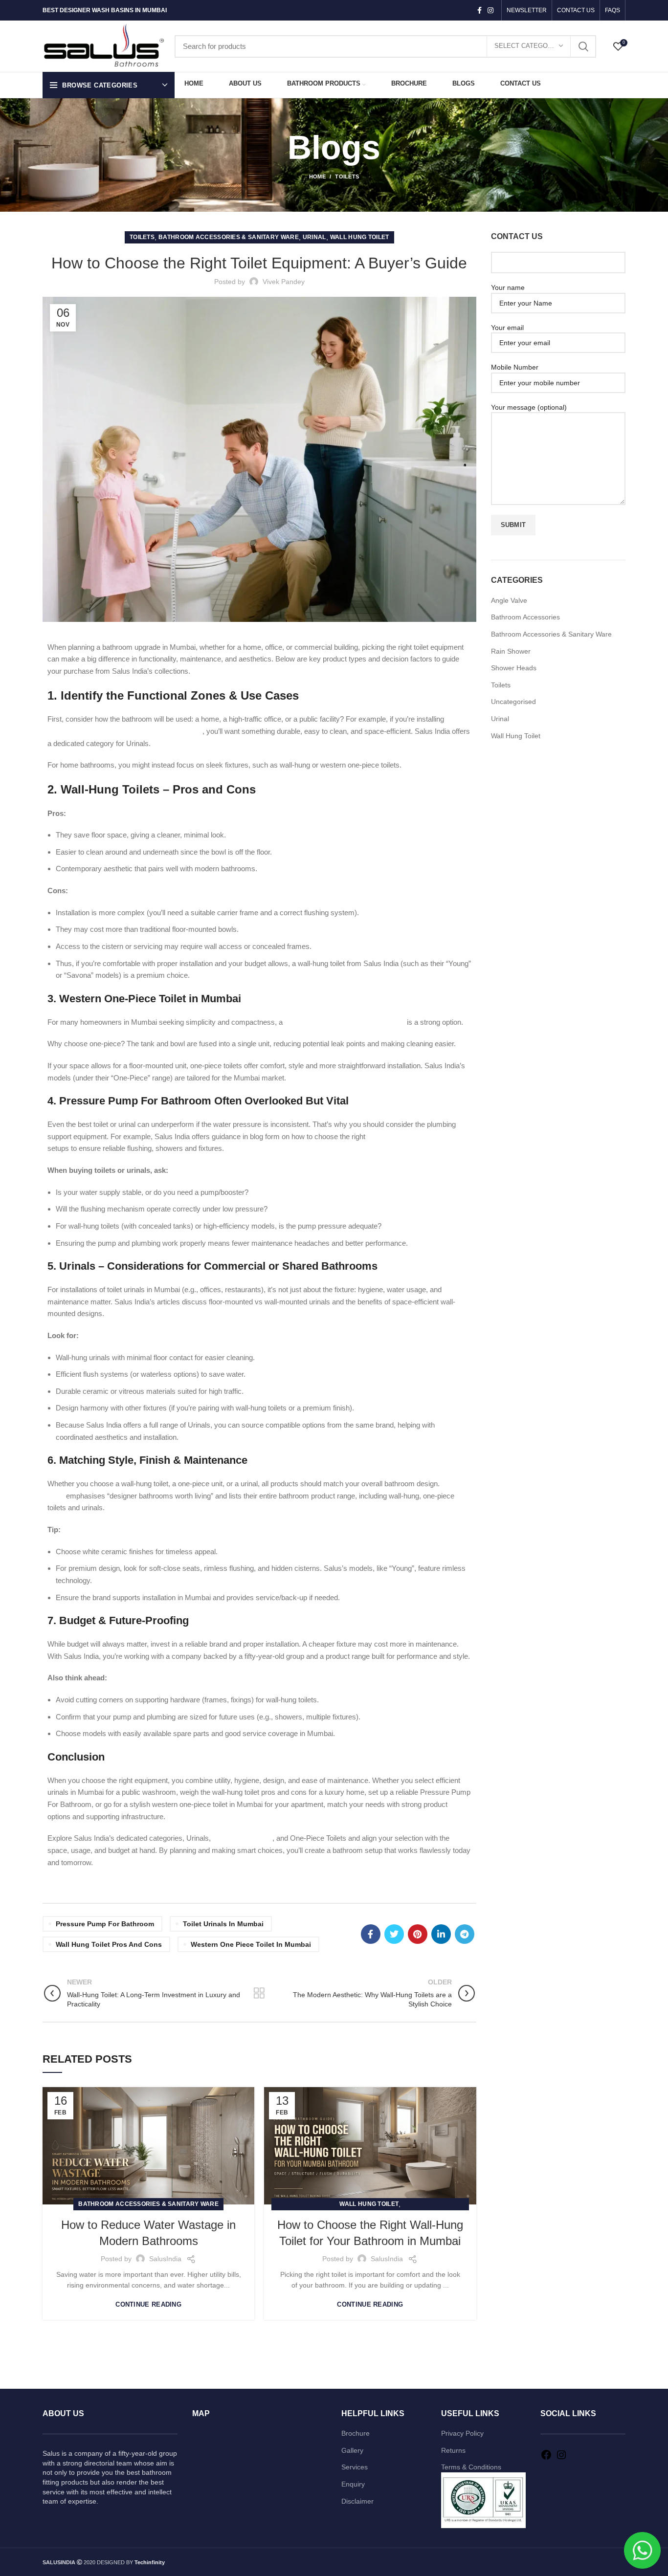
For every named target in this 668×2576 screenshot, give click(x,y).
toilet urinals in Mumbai (223, 1924)
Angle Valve (509, 600)
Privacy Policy (462, 2433)
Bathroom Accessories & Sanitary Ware (229, 237)
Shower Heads (514, 668)
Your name (508, 287)
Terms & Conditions (471, 2467)
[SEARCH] (583, 46)
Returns (453, 2450)
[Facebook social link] (479, 10)
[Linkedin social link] (441, 1934)
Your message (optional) (529, 407)
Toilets (347, 176)
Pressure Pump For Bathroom (105, 1924)
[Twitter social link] (394, 1934)
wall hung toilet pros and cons (109, 1944)
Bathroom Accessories (525, 617)
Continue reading (148, 2304)
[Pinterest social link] (418, 1934)
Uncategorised (513, 702)
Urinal (314, 237)
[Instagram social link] (490, 10)
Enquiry (353, 2484)
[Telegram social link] (465, 1934)
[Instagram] (561, 2458)
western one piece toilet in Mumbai (251, 1944)
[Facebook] (546, 2458)
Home (317, 176)
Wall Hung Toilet (360, 237)
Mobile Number (515, 367)
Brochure (356, 2433)
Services (355, 2467)
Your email (507, 328)
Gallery (352, 2450)
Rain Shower (511, 651)
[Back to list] (259, 1993)
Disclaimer (357, 2501)
